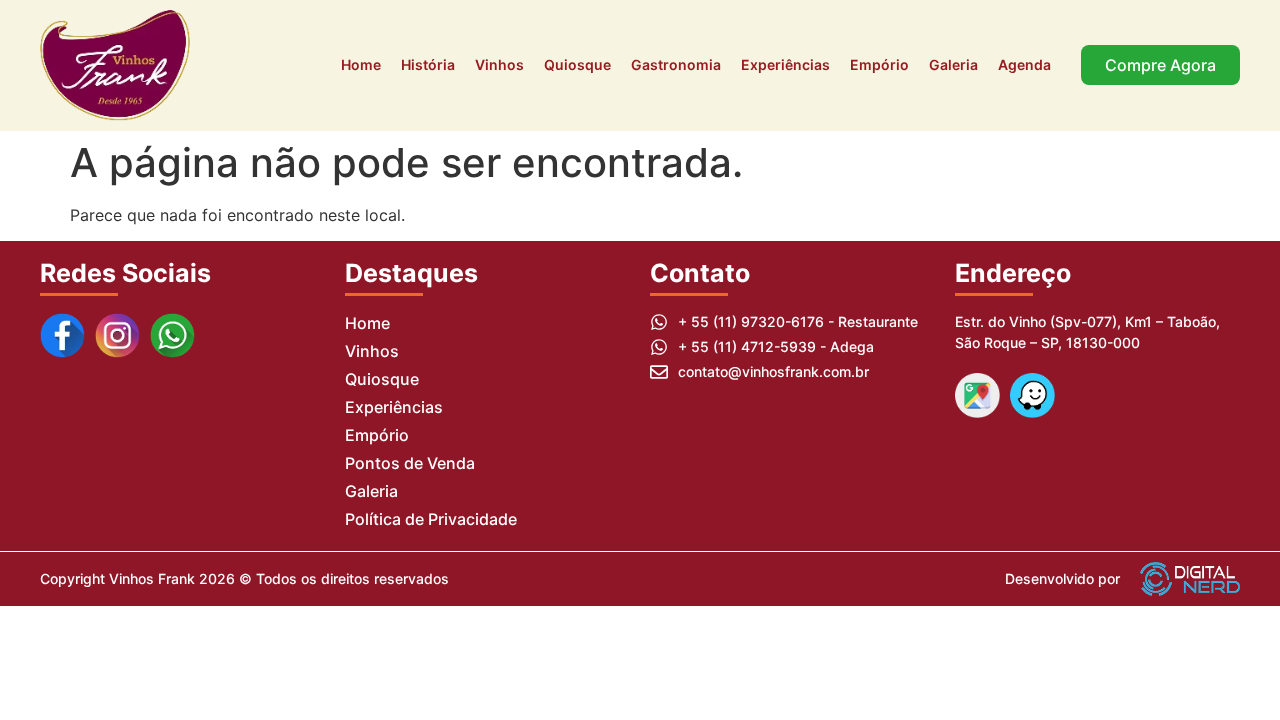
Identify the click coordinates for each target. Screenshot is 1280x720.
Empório (879, 64)
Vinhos (499, 64)
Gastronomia (676, 64)
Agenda (1024, 64)
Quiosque (577, 64)
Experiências (785, 64)
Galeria (953, 64)
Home (361, 64)
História (428, 64)
